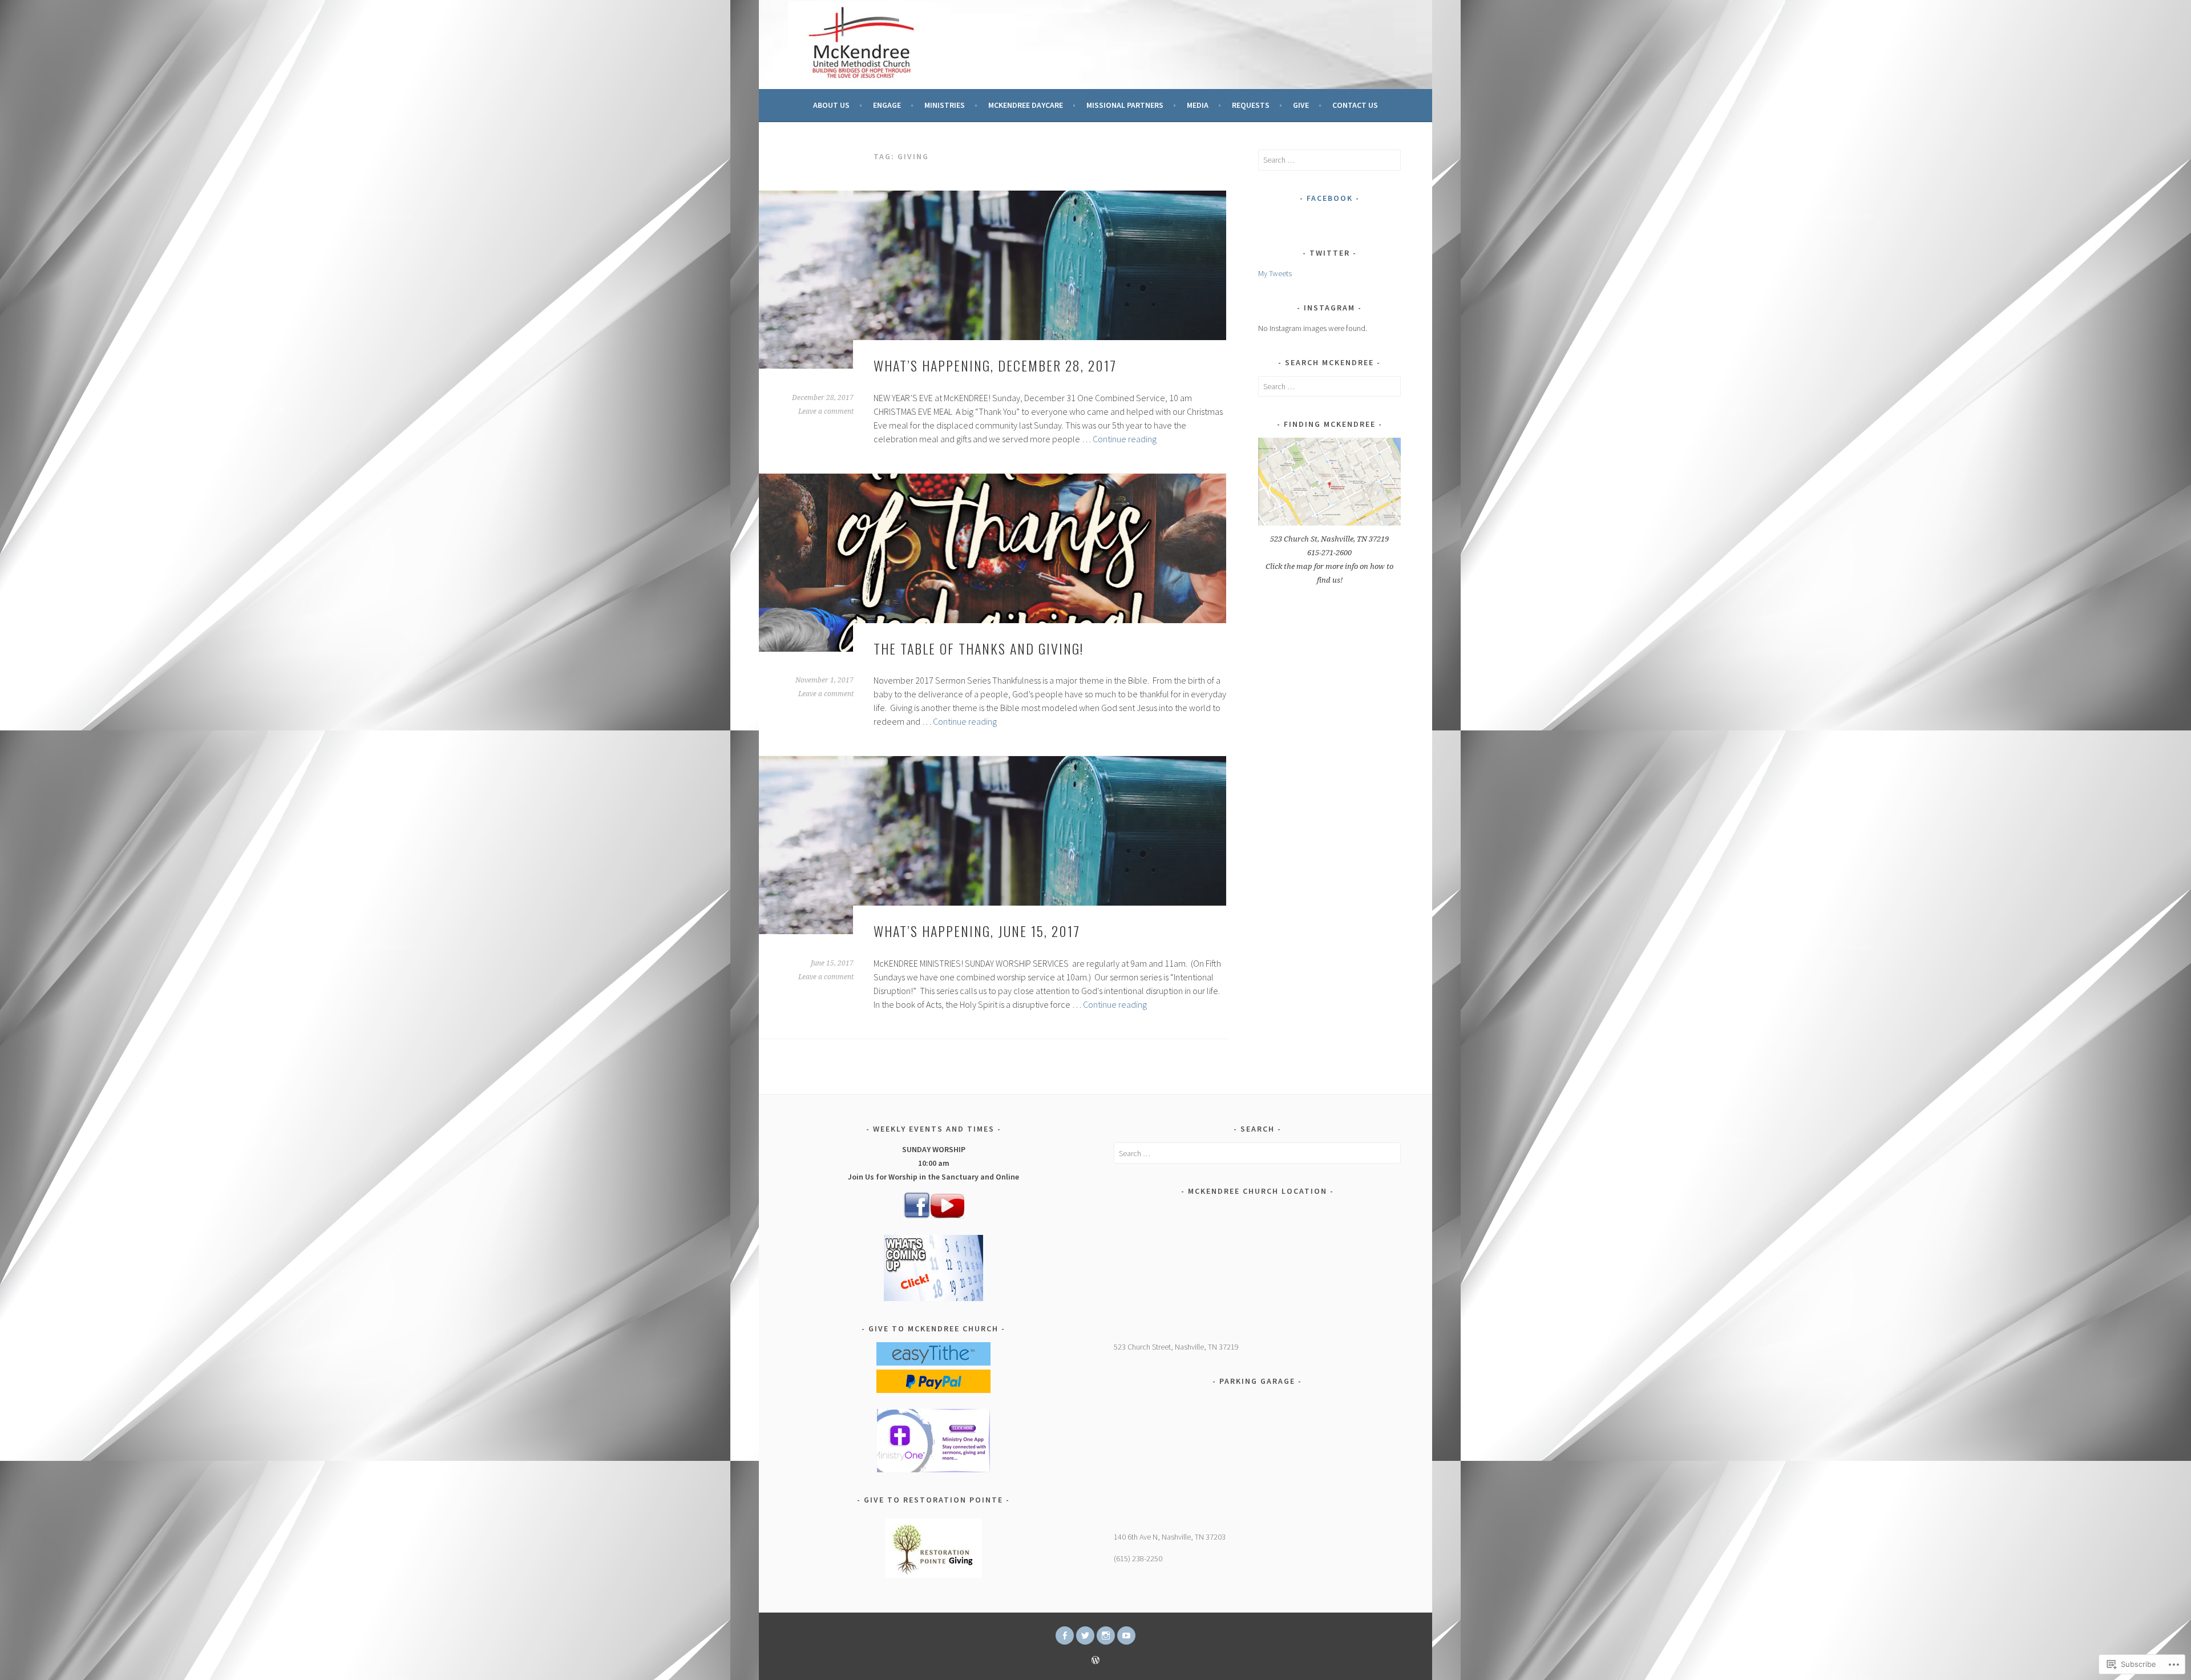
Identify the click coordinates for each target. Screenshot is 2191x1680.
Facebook (1330, 198)
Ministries (945, 105)
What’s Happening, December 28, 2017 (995, 365)
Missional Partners (1125, 105)
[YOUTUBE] (1126, 1635)
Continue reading (1125, 439)
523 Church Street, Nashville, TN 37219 (1176, 1347)
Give (1301, 105)
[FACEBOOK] (1065, 1635)
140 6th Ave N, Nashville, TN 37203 (1170, 1537)
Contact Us (1355, 105)
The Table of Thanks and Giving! (979, 648)
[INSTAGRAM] (1106, 1635)
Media (1198, 105)
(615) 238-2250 (1138, 1558)
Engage (887, 105)
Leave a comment (826, 411)
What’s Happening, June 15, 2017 (977, 931)
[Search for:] (1329, 160)
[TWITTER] (1085, 1635)
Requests (1251, 105)
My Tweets (1275, 273)
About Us (831, 105)
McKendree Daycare (1026, 105)
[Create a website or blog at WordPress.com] (1095, 1661)
